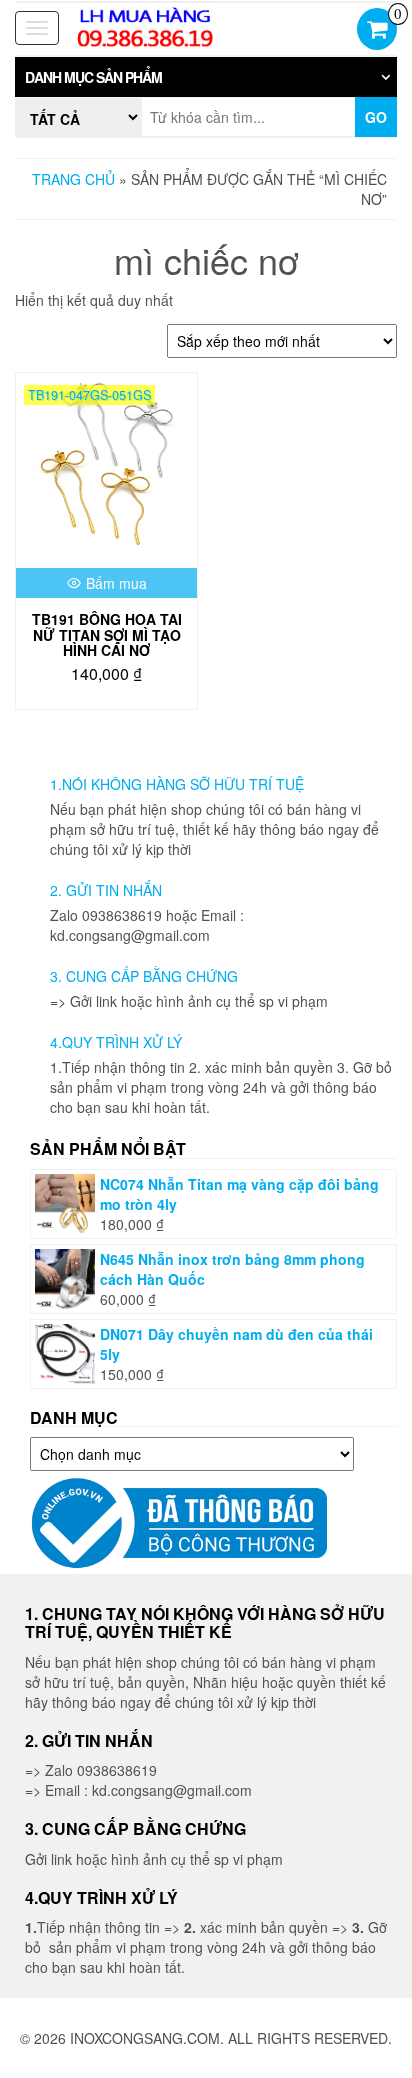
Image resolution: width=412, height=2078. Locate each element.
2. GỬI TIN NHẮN (106, 890)
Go (376, 117)
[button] (206, 77)
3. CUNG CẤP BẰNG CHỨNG (144, 976)
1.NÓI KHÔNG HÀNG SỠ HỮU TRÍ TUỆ (177, 784)
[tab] (206, 77)
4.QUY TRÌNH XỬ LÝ (116, 1042)
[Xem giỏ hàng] (377, 31)
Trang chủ (73, 179)
